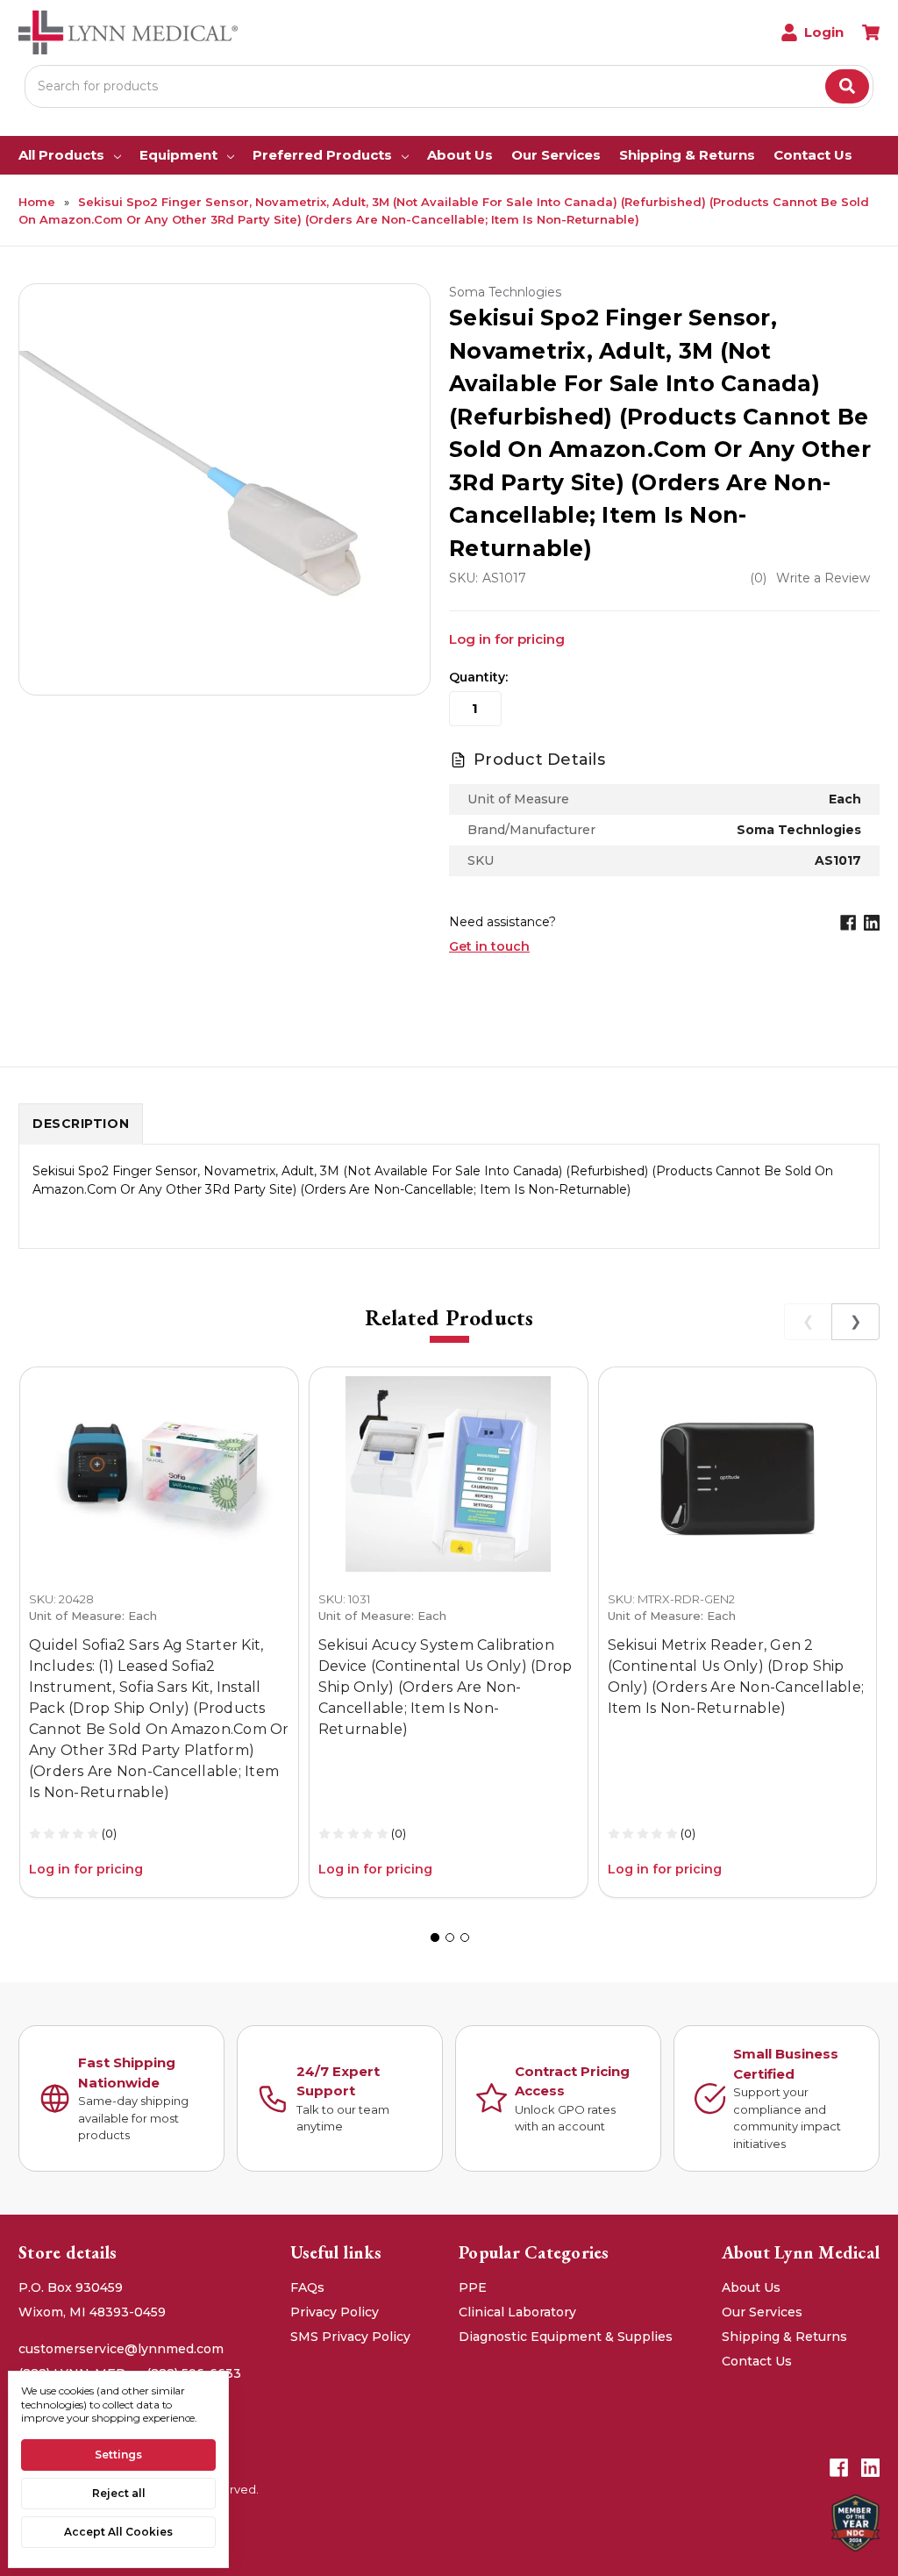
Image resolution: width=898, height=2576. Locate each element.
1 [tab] (435, 1937)
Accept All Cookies (118, 2532)
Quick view (159, 1474)
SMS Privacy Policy (350, 2337)
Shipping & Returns (687, 155)
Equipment (178, 155)
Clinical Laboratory (517, 2312)
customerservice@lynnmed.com (121, 2349)
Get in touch (489, 946)
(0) (109, 1833)
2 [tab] (450, 1937)
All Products (61, 155)
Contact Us (813, 155)
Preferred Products (322, 155)
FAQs (307, 2287)
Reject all (119, 2493)
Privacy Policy (335, 2312)
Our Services (556, 155)
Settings (118, 2455)
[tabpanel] (159, 1632)
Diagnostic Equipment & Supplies (566, 2337)
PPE (473, 2287)
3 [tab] (465, 1937)
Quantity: (478, 677)
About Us (460, 155)
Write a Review (823, 578)
